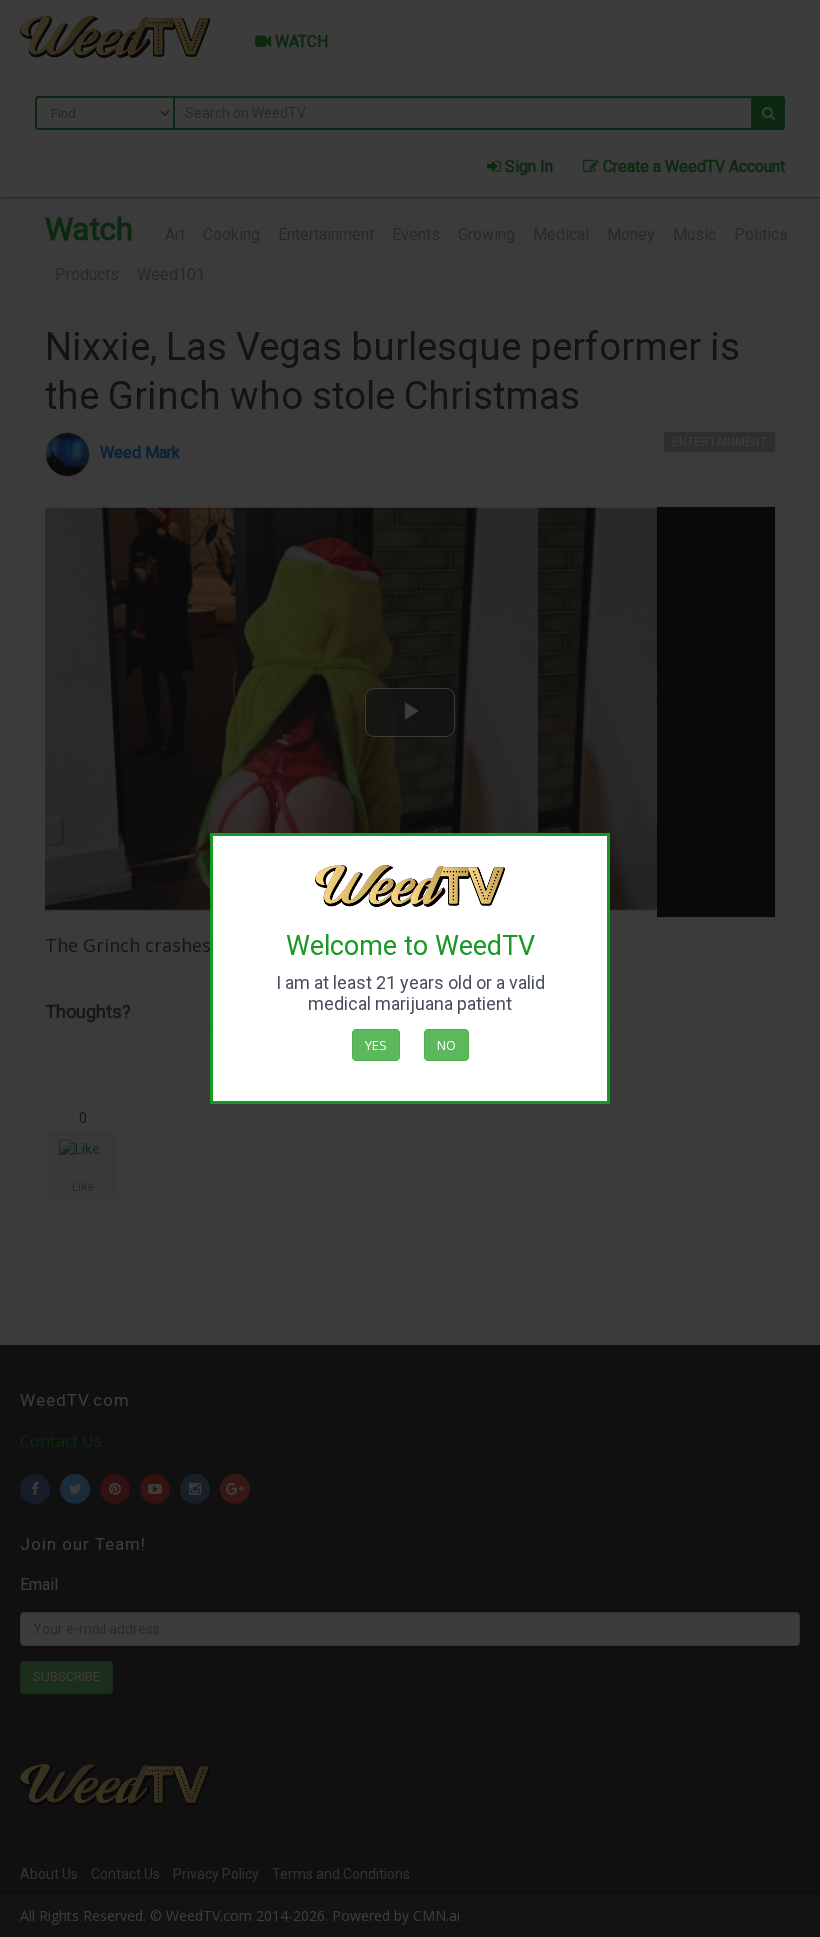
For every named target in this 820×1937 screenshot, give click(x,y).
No (446, 1045)
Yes (376, 1045)
